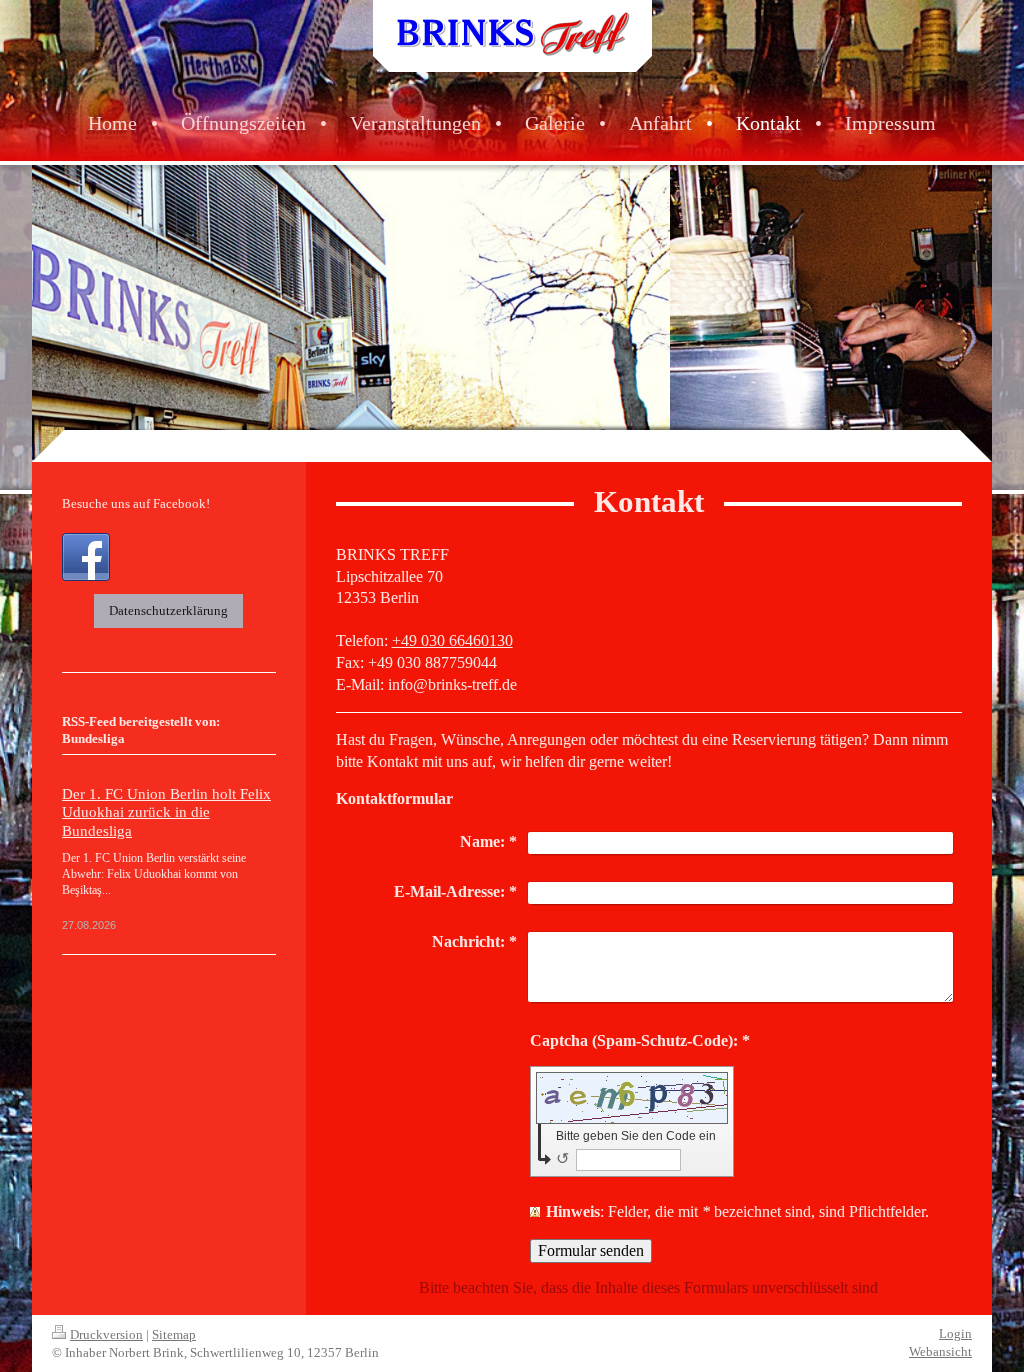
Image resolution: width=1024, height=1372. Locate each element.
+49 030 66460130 (452, 640)
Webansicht (940, 1351)
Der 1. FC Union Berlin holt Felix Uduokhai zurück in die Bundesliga (166, 812)
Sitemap (174, 1334)
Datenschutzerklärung (168, 610)
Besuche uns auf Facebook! (136, 503)
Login (955, 1333)
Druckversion (106, 1334)
